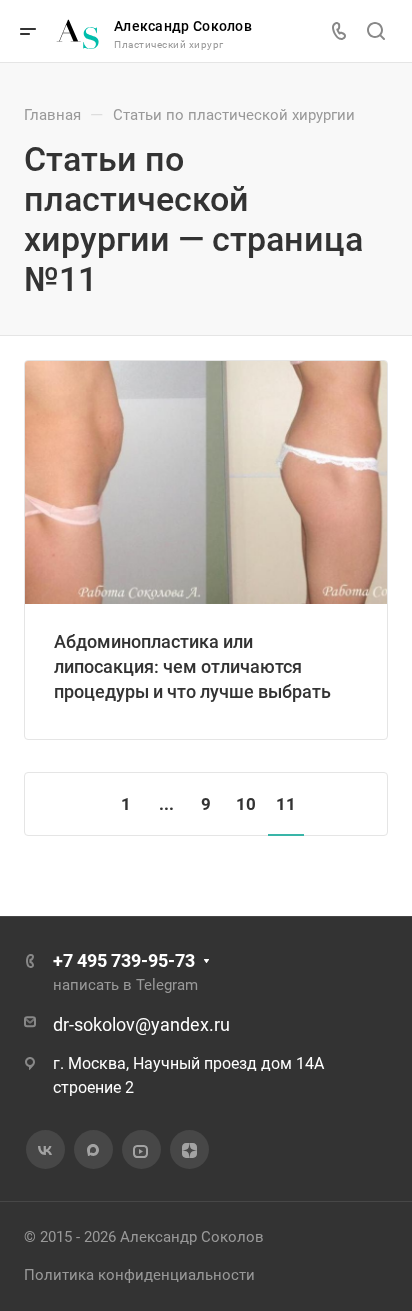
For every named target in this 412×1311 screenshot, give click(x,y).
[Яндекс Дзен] (189, 1150)
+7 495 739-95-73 (124, 960)
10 (246, 804)
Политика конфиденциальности (139, 1275)
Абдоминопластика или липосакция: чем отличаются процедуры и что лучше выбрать (192, 666)
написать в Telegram (125, 985)
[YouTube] (141, 1150)
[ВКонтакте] (45, 1150)
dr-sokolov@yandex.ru (141, 1024)
